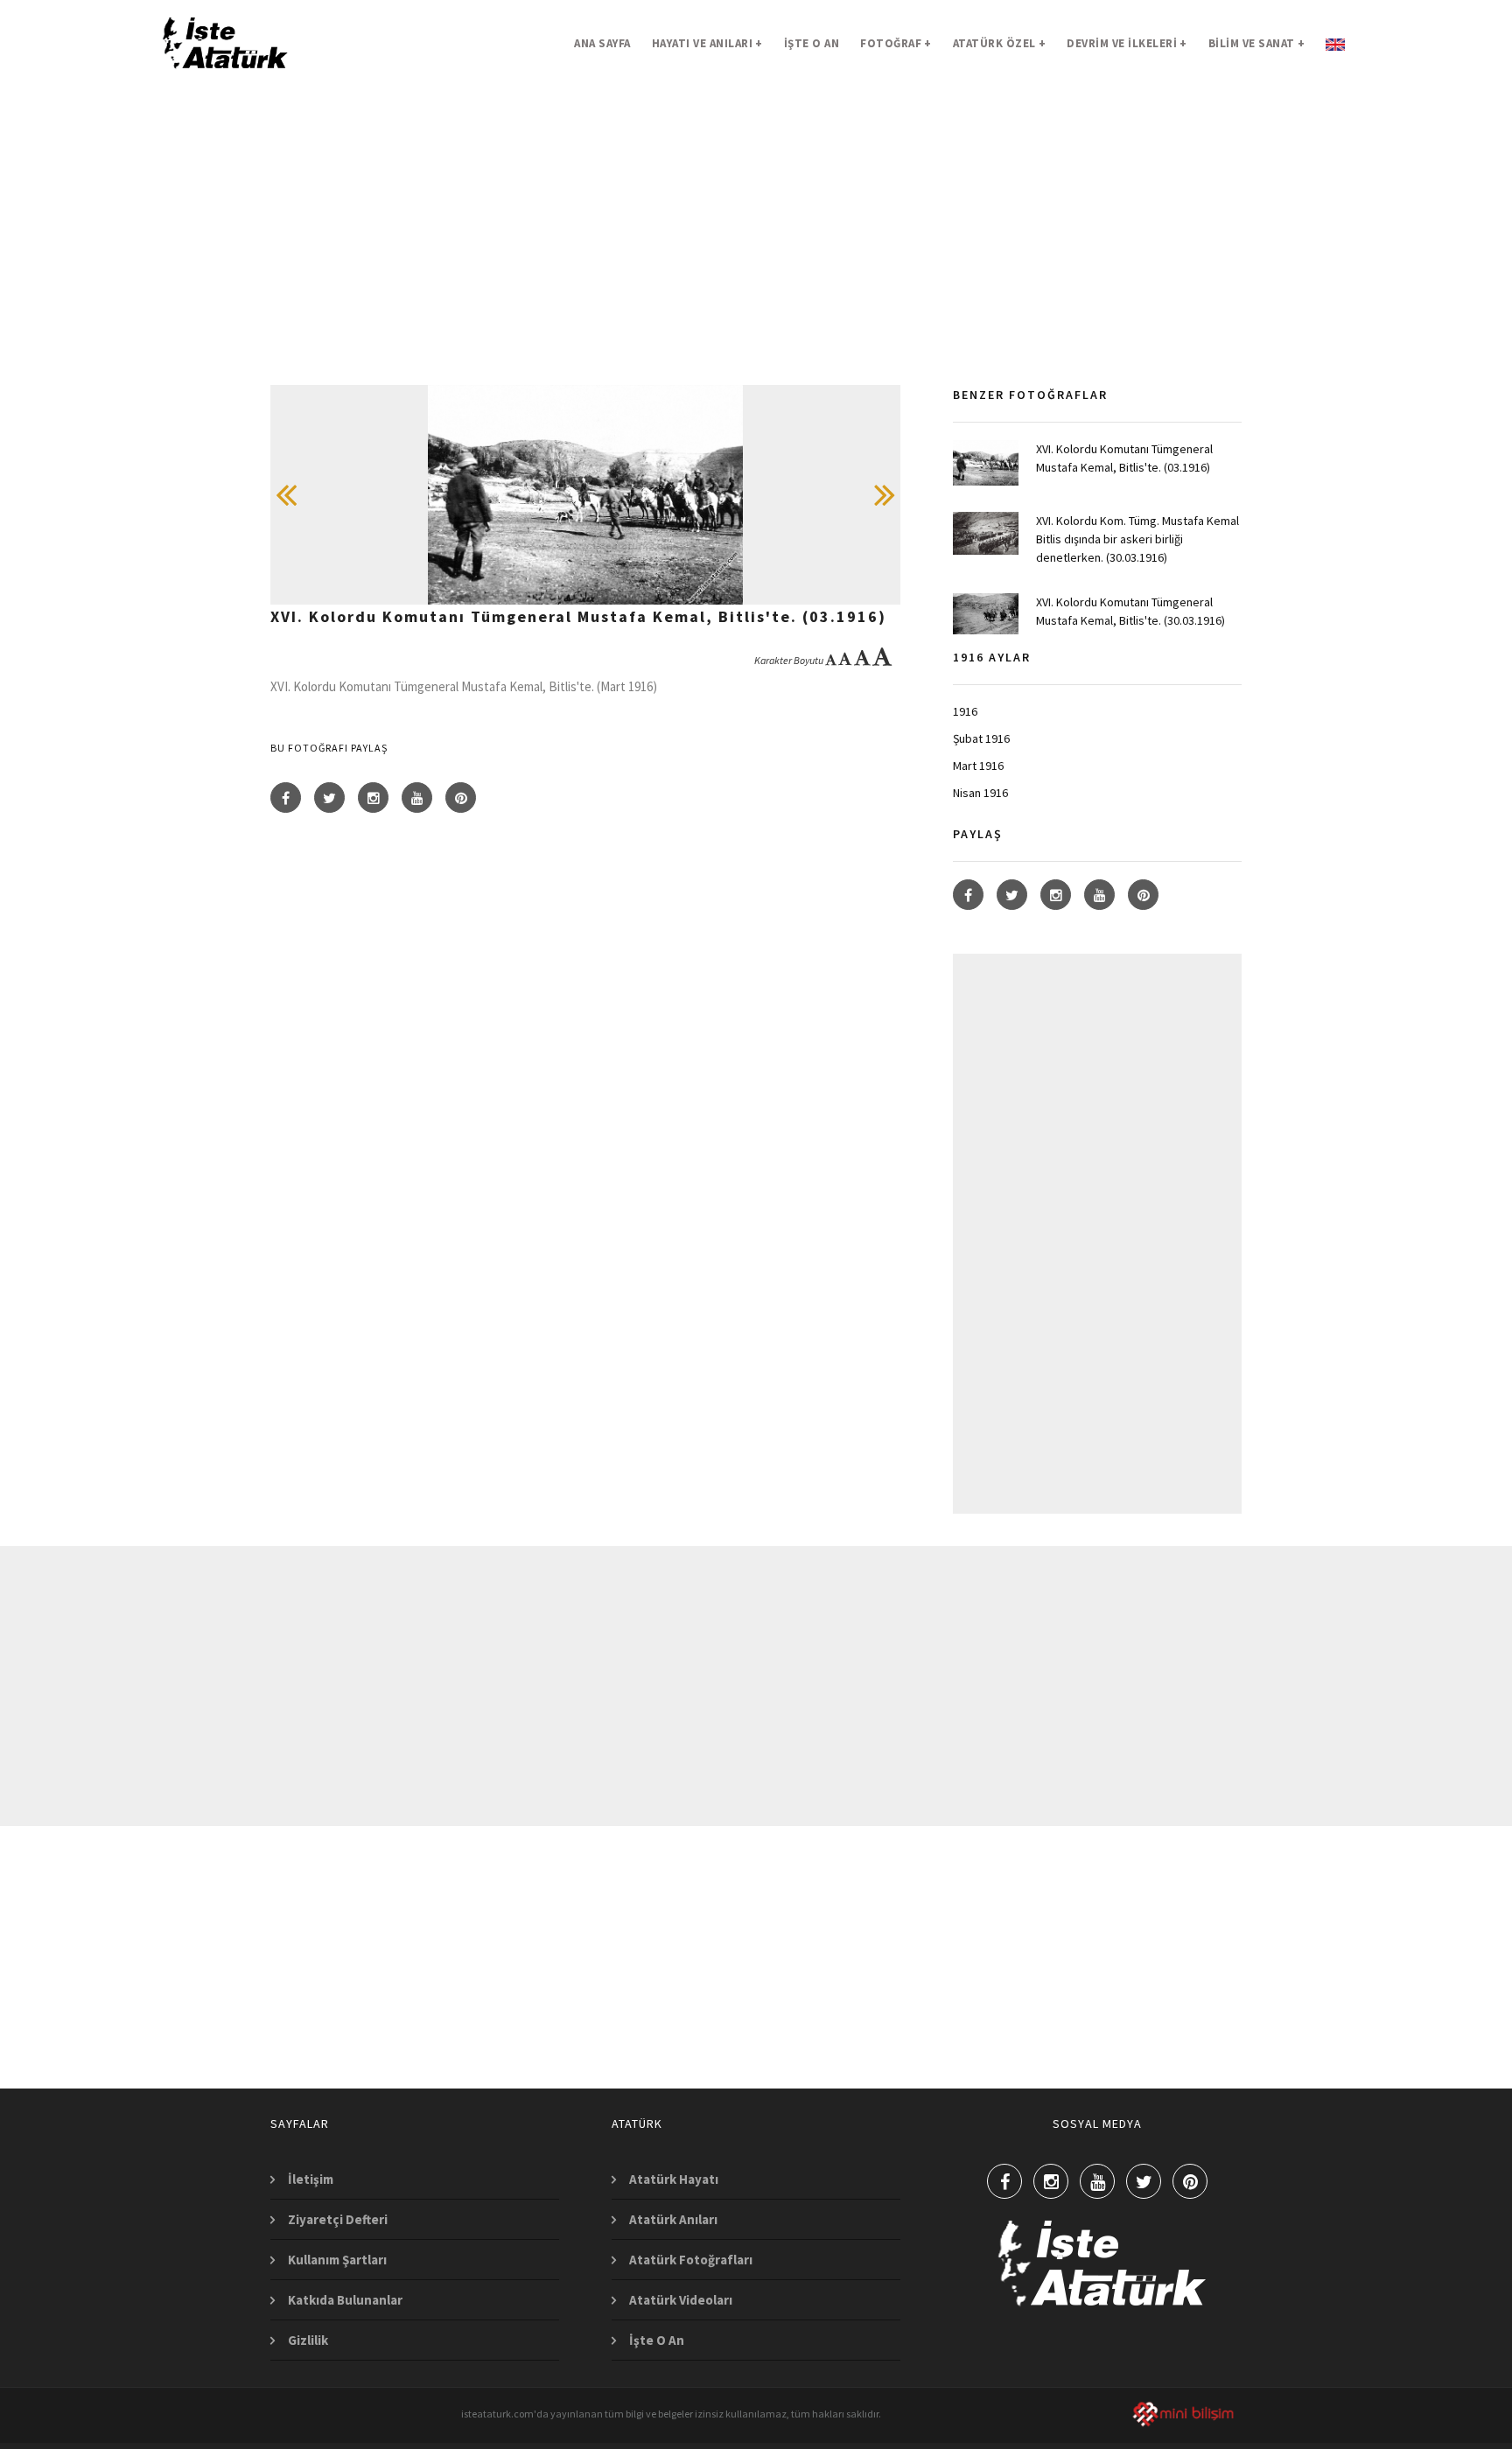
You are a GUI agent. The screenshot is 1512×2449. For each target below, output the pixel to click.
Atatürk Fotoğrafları (691, 2260)
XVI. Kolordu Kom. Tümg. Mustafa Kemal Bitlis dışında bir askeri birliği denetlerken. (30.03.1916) (1137, 539)
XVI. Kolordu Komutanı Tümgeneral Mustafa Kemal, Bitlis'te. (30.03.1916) (1130, 611)
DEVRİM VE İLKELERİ (1127, 43)
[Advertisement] (756, 262)
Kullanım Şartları (337, 2260)
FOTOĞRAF (896, 43)
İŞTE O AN (812, 43)
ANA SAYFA (602, 43)
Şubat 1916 (981, 738)
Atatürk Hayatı (674, 2179)
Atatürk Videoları (681, 2300)
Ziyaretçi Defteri (338, 2219)
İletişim (311, 2179)
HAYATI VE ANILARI (707, 43)
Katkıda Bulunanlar (345, 2300)
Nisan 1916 (980, 793)
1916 (965, 711)
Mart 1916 (978, 766)
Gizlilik (308, 2340)
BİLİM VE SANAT (1257, 43)
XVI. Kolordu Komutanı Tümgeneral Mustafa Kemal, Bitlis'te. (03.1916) (1124, 458)
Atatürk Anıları (673, 2219)
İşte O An (657, 2340)
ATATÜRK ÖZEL (1000, 43)
